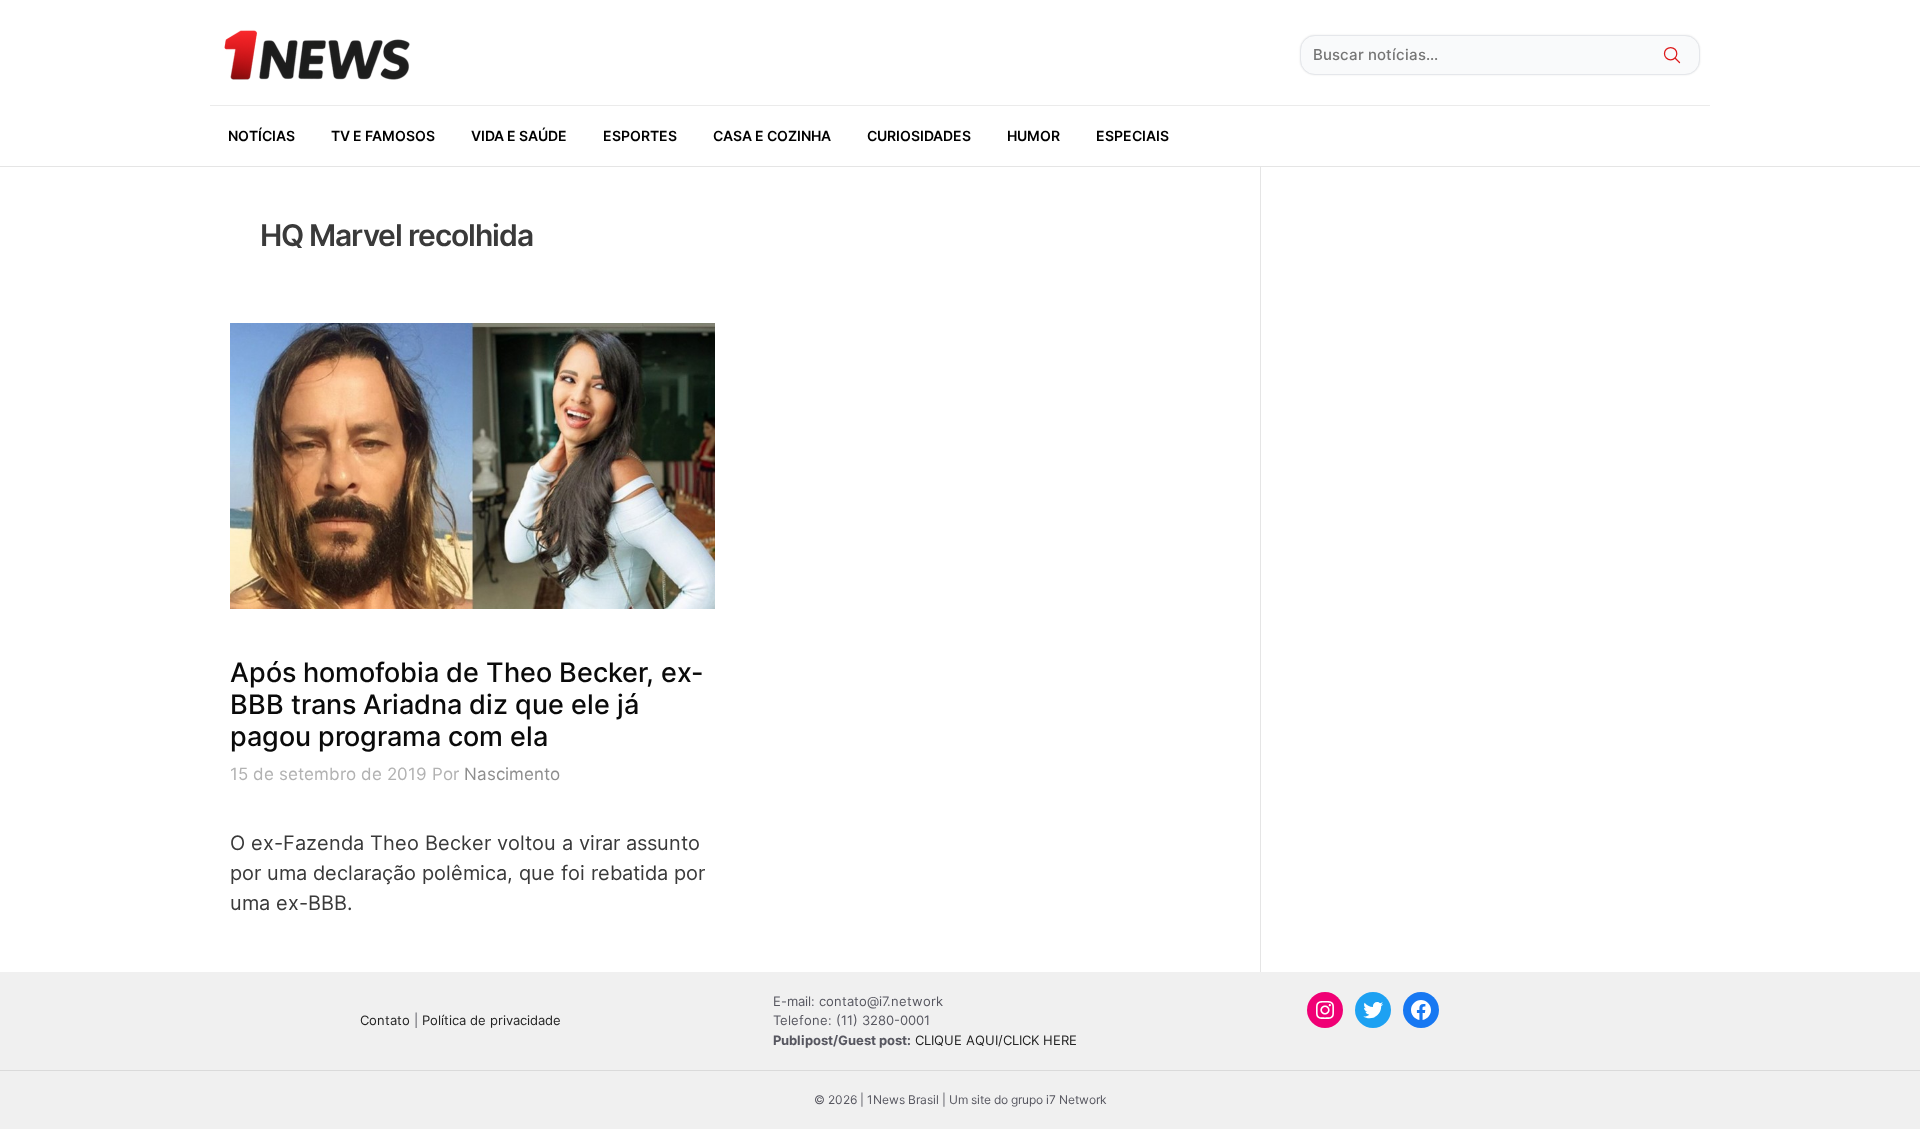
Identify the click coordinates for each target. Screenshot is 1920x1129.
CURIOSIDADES (919, 135)
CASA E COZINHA (772, 135)
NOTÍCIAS (261, 135)
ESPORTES (640, 135)
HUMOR (1033, 135)
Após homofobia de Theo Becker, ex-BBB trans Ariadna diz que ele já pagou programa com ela (467, 705)
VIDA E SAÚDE (519, 135)
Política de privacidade (491, 1020)
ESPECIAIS (1132, 135)
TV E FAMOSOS (383, 135)
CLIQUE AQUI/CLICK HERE (996, 1040)
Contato (385, 1020)
